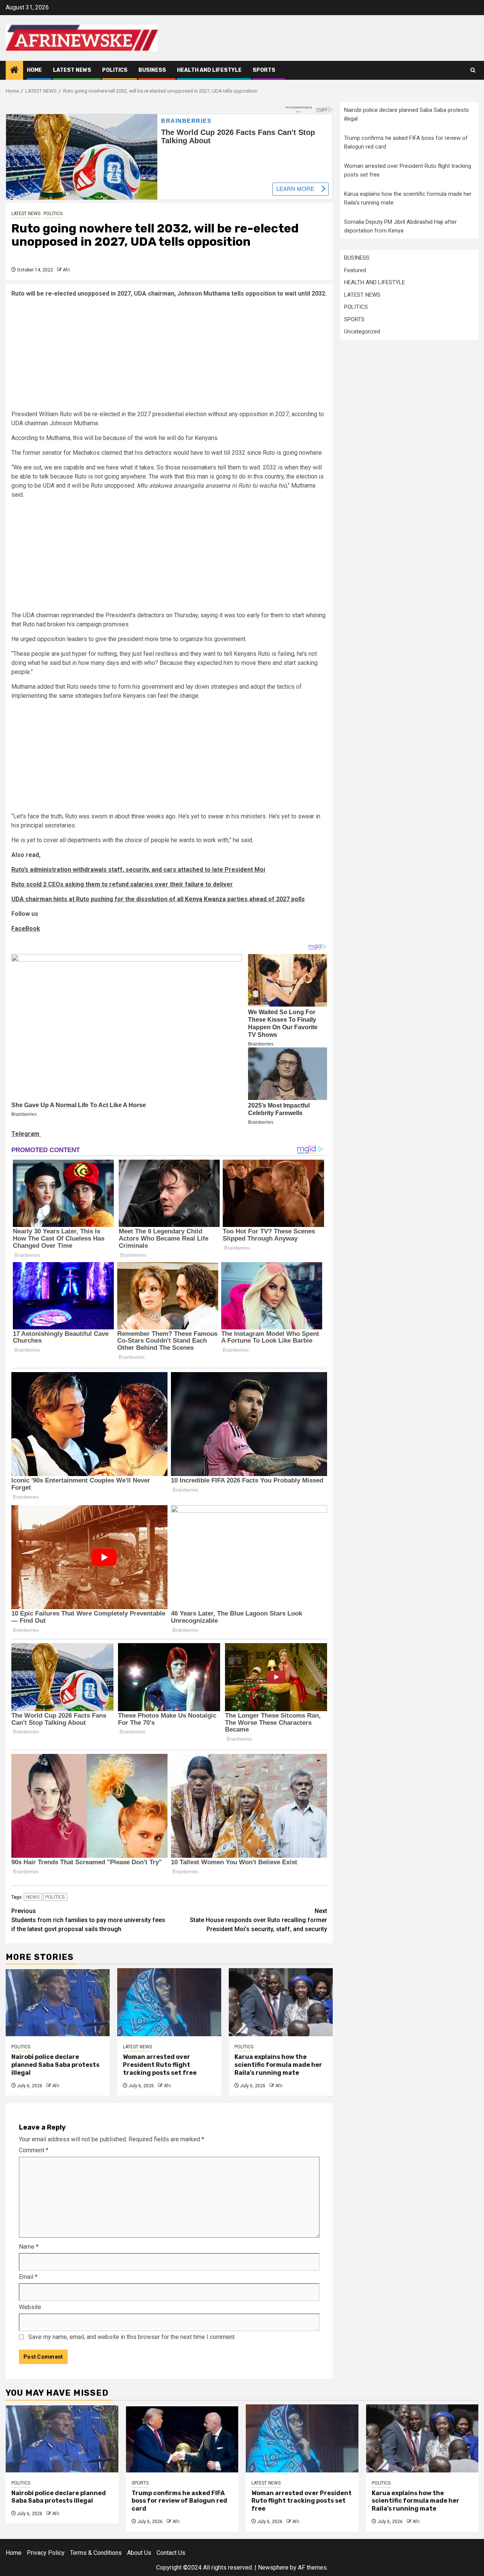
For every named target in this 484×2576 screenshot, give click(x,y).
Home (34, 70)
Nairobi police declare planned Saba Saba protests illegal (55, 2065)
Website (30, 2307)
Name (29, 2247)
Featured (355, 270)
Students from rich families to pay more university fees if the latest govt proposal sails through (88, 1920)
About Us (139, 2553)
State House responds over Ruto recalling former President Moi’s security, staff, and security (258, 1920)
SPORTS (264, 70)
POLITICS (115, 70)
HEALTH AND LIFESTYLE (209, 70)
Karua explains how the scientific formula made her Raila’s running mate (278, 2065)
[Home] (14, 71)
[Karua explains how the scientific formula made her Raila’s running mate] (281, 2002)
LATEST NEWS (72, 70)
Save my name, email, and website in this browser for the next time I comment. (132, 2337)
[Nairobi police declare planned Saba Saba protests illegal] (58, 2002)
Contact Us (171, 2553)
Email (28, 2277)
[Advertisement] (169, 357)
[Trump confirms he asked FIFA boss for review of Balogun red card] (182, 2438)
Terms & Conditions (96, 2553)
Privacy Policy (46, 2553)
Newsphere (273, 2567)
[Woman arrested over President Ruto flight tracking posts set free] (169, 2002)
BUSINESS (152, 70)
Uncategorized (362, 331)
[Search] (473, 70)
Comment (34, 2150)
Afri (66, 270)
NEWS (33, 1897)
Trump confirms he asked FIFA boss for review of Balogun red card (179, 2501)
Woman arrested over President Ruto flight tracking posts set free (160, 2065)
